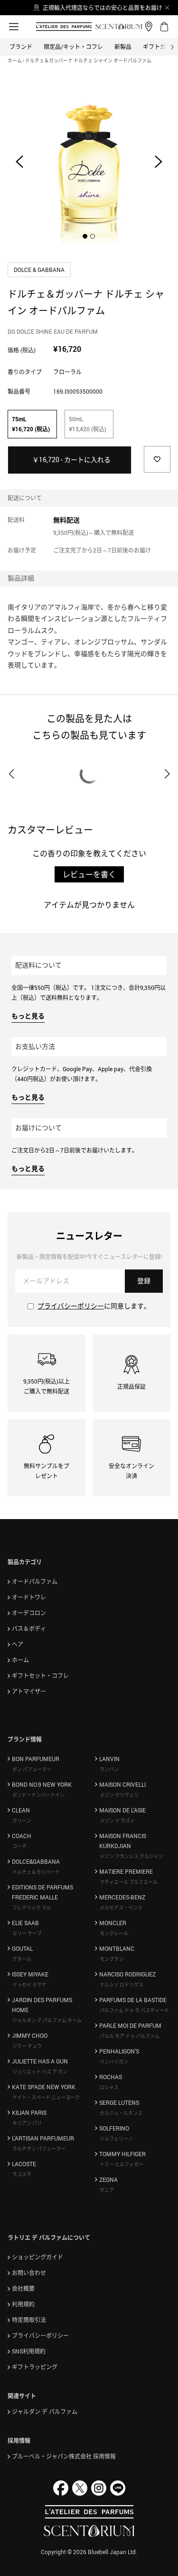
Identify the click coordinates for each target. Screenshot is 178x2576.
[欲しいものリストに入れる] (157, 459)
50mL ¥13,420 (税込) (88, 424)
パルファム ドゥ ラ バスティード (134, 2010)
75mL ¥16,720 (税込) (31, 424)
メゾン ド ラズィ (117, 1821)
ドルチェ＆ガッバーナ (36, 1872)
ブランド (21, 47)
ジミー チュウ (27, 2046)
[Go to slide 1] (85, 236)
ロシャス (109, 2087)
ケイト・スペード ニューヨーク (46, 2097)
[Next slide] (159, 162)
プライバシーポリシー (71, 1306)
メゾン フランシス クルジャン (131, 1856)
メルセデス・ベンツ (121, 1908)
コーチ (19, 1846)
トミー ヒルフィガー (122, 2164)
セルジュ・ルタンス (121, 2113)
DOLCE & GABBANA (40, 270)
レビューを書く (89, 874)
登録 (144, 1281)
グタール (22, 1959)
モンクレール (114, 1933)
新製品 (123, 47)
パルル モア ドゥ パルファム (130, 2036)
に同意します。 (94, 1306)
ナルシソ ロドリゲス (122, 1985)
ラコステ (22, 2174)
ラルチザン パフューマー (39, 2149)
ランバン (109, 1769)
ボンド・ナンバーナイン (38, 1795)
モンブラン (112, 1959)
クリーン (22, 1821)
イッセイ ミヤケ (29, 1985)
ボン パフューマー (32, 1769)
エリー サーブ (27, 1933)
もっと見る (28, 1016)
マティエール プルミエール (129, 1882)
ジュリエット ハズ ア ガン (40, 2072)
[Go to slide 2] (93, 236)
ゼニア (107, 2190)
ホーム (15, 60)
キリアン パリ (27, 2123)
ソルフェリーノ (116, 2139)
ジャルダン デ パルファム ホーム (47, 2020)
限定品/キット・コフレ (73, 47)
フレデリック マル (32, 1908)
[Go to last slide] (19, 162)
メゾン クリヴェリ (119, 1795)
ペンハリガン (114, 2062)
